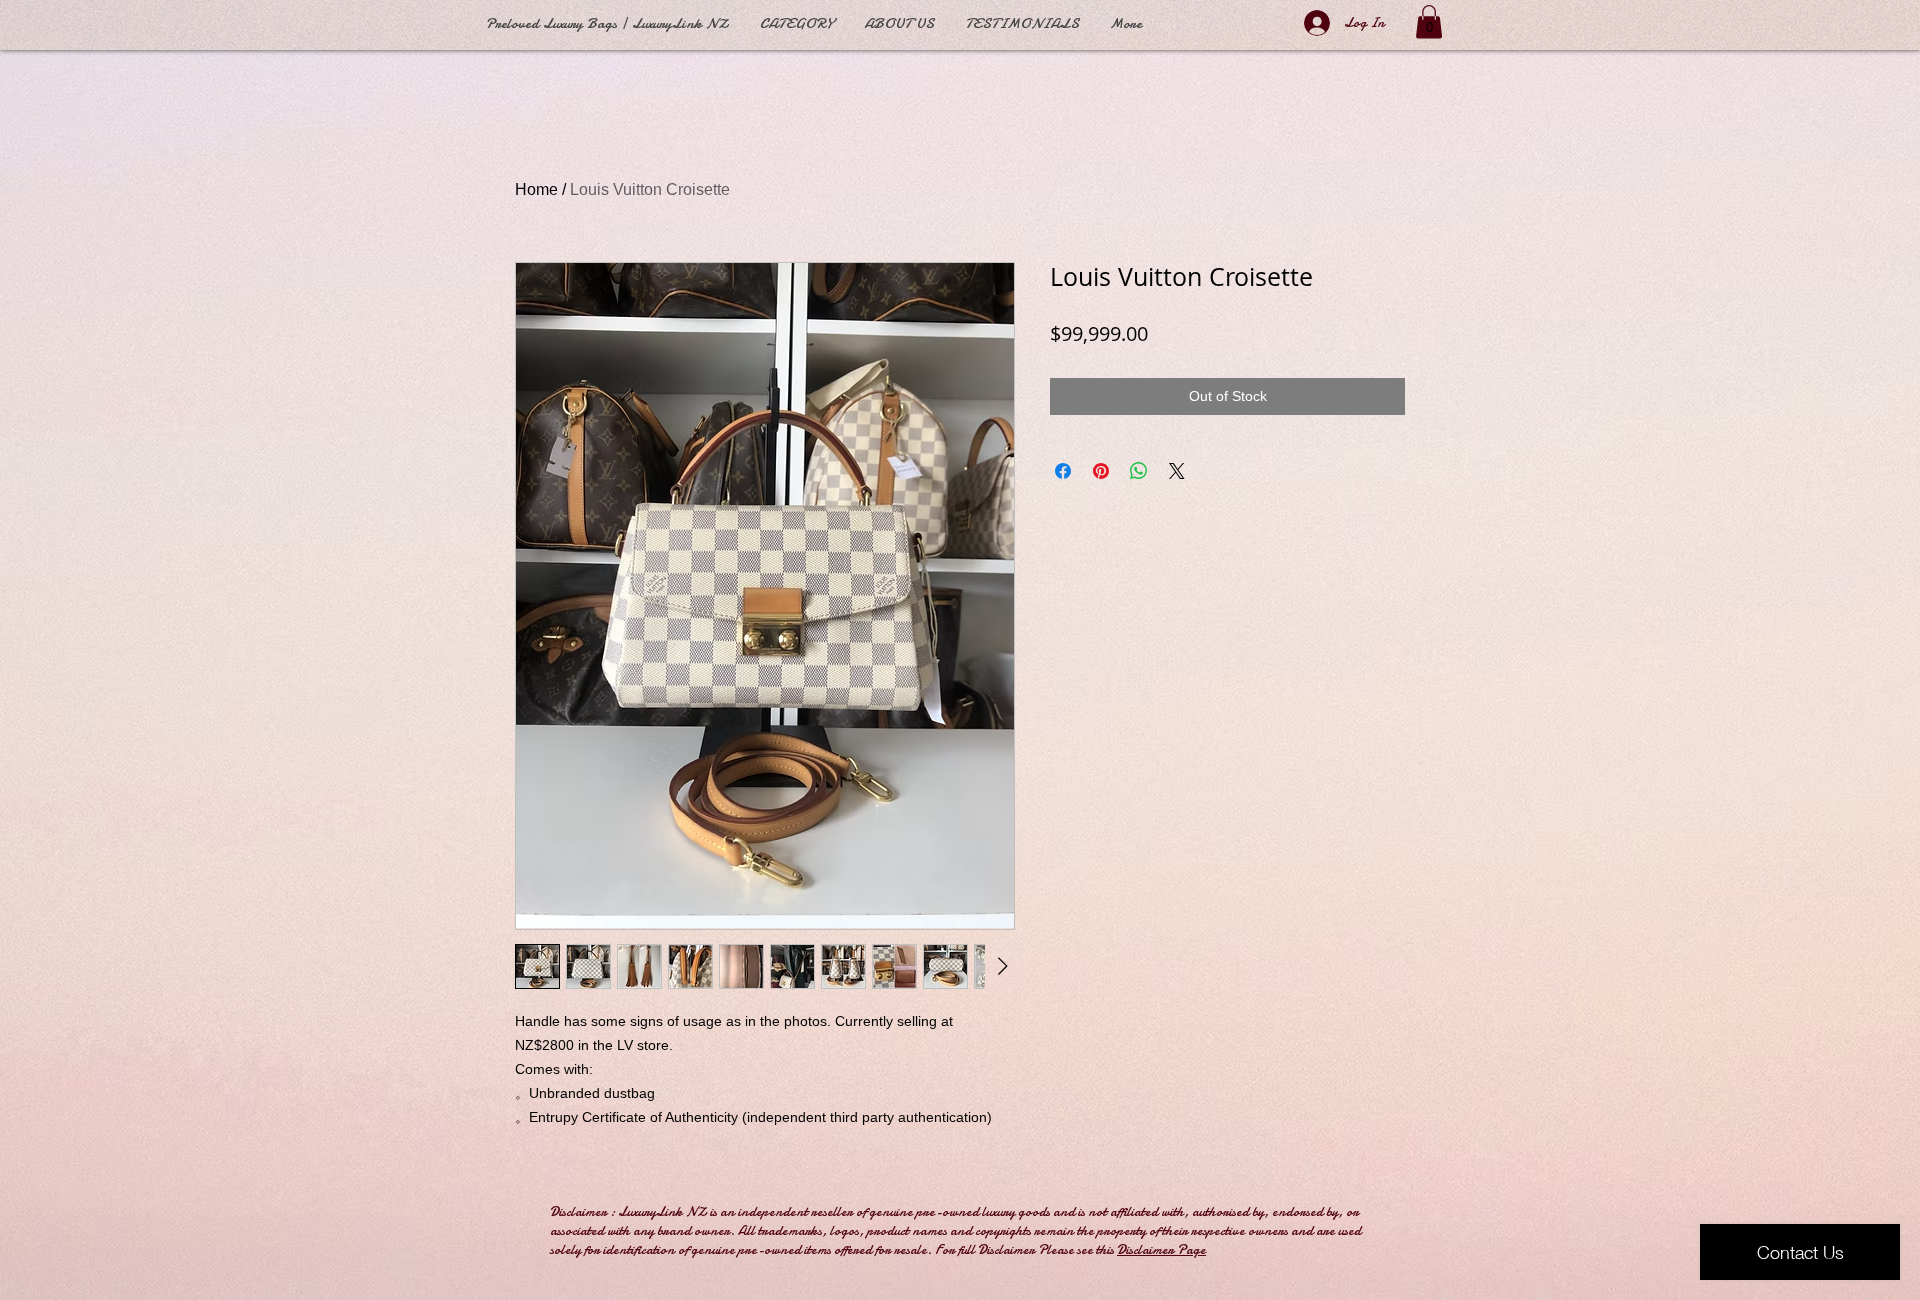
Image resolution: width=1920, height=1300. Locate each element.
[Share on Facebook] (1063, 471)
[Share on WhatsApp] (1139, 471)
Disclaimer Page (1161, 1249)
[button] (1429, 21)
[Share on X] (1177, 471)
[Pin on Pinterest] (1101, 471)
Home (536, 189)
